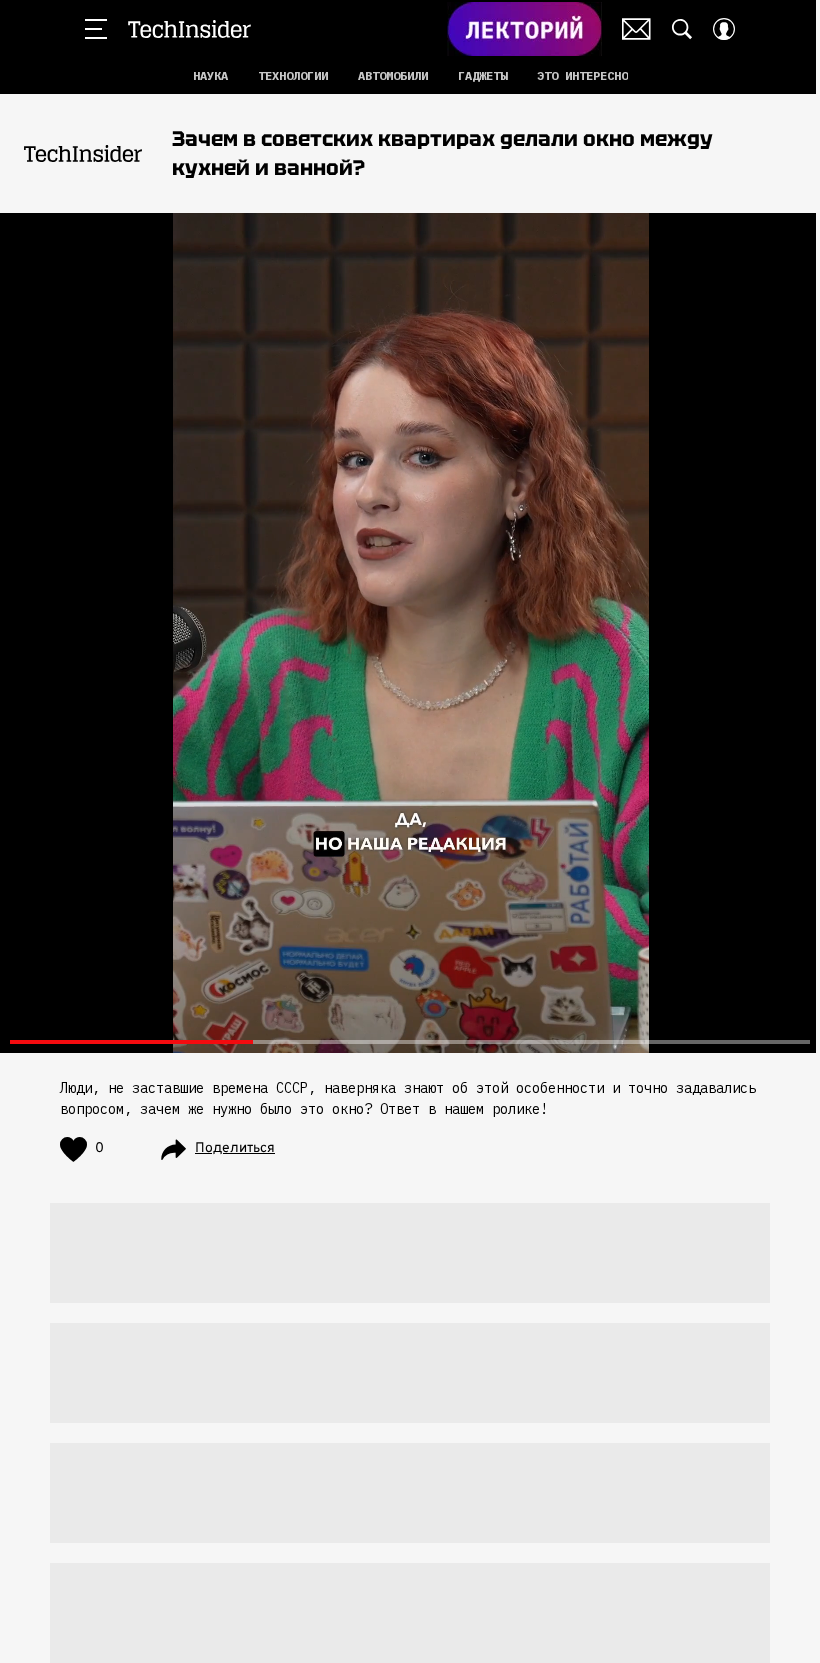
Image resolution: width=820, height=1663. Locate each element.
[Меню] (96, 29)
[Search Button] (682, 29)
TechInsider (189, 29)
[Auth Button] (724, 29)
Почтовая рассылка (636, 29)
